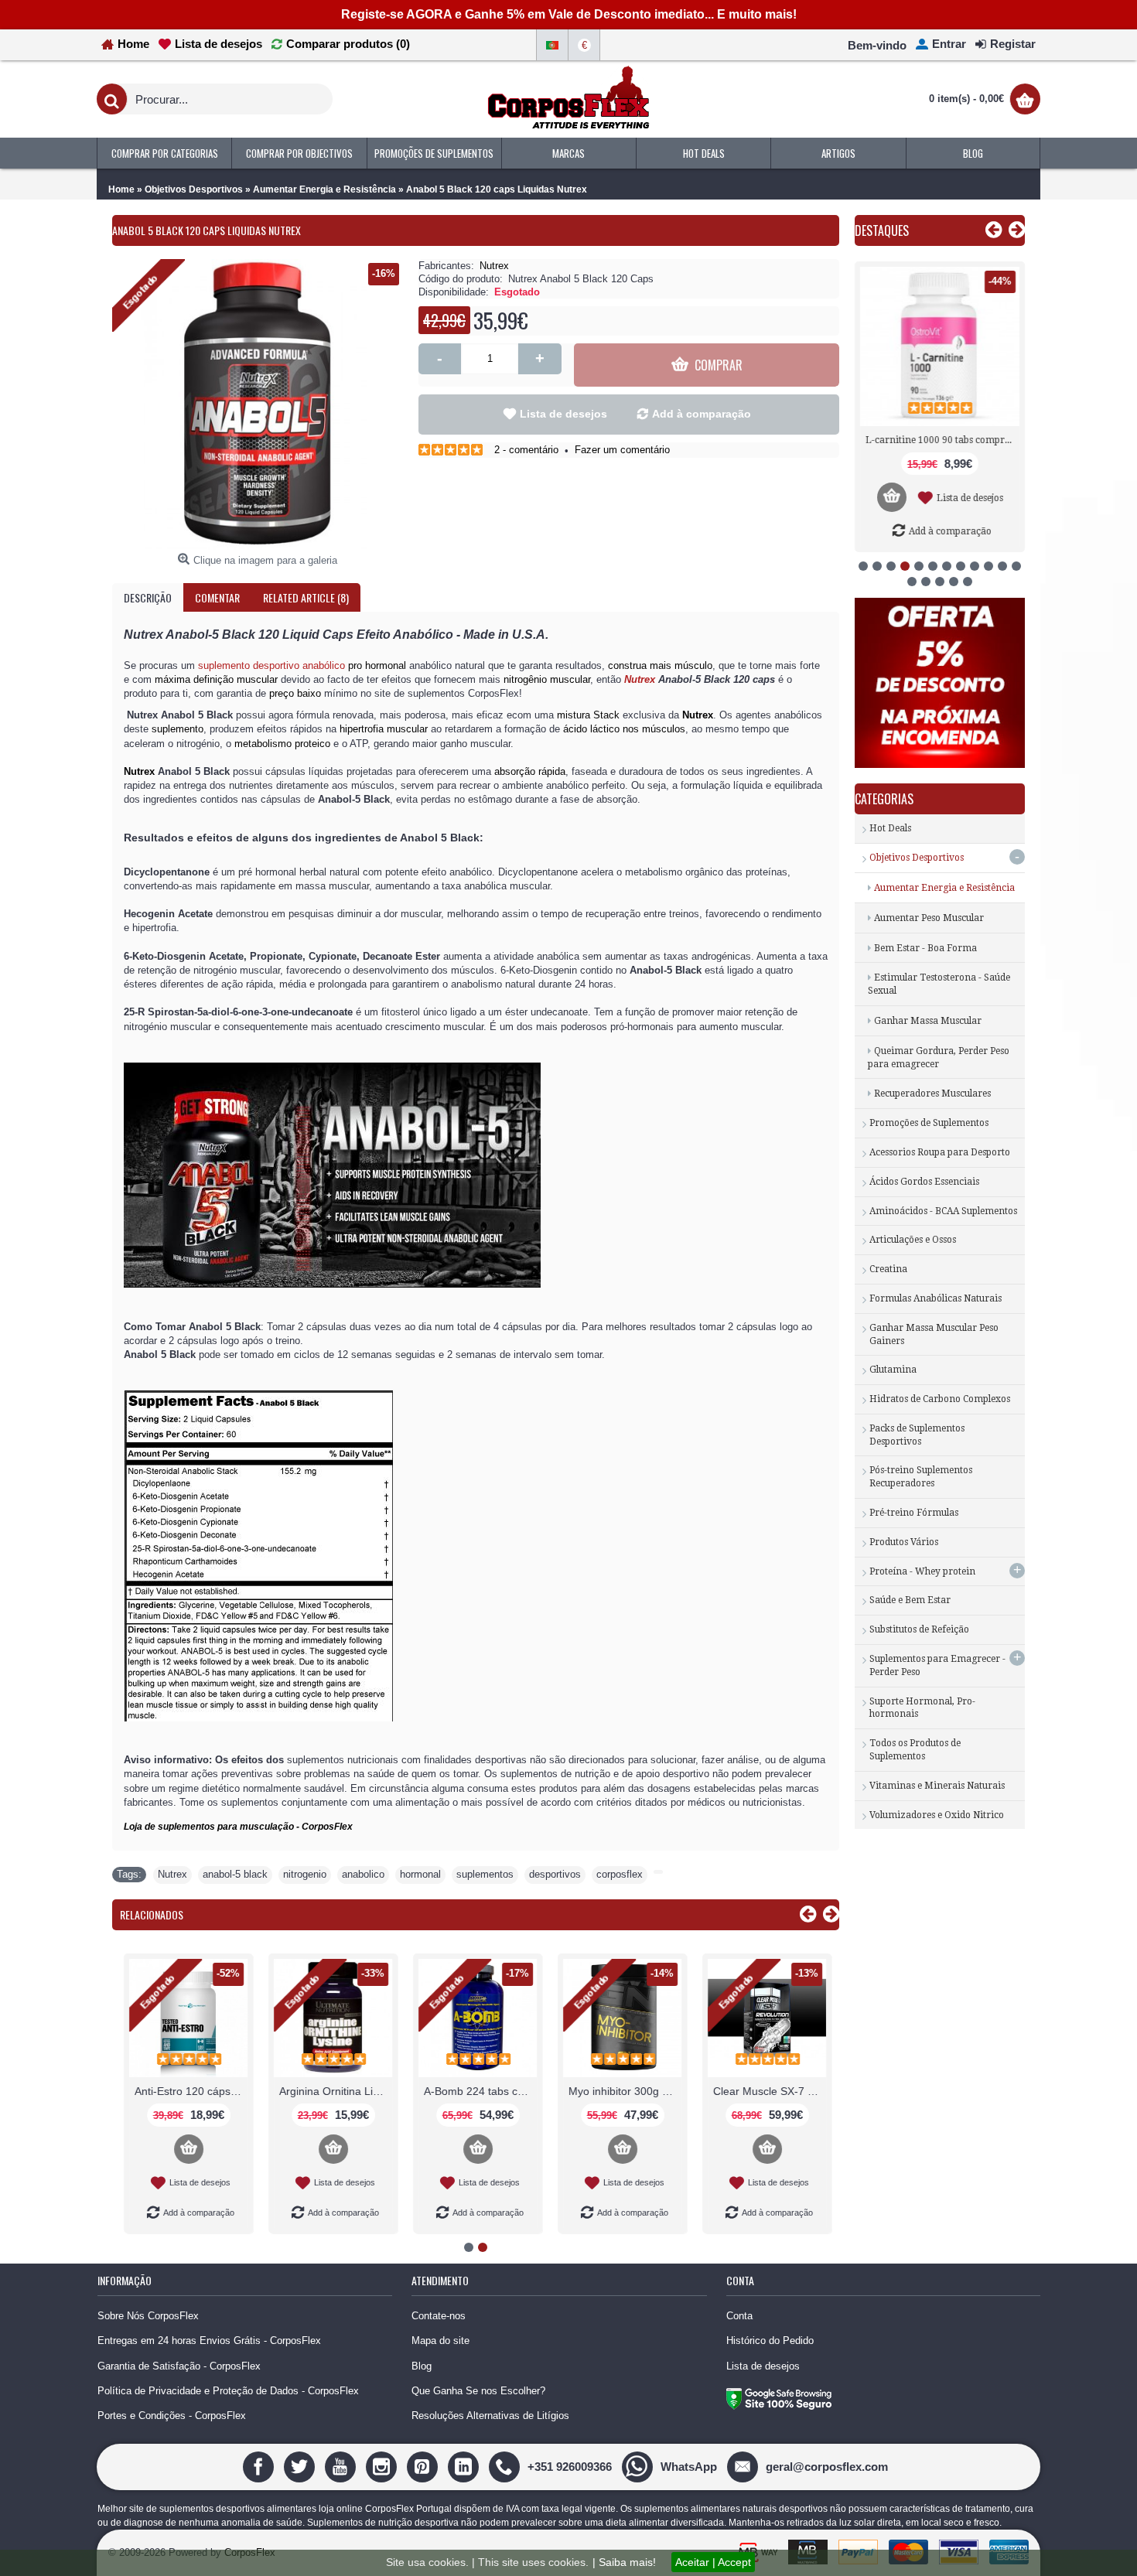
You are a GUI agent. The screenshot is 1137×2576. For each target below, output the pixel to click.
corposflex (620, 1874)
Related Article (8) (306, 597)
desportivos (555, 1874)
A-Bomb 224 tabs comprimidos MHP (476, 2091)
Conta (739, 2316)
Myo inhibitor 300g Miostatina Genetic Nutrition (621, 2091)
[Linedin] (465, 2466)
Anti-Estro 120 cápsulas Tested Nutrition (187, 2091)
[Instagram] (383, 2466)
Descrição (148, 597)
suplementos (485, 1874)
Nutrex (494, 266)
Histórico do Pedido (770, 2341)
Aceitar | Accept (713, 2562)
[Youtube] (342, 2466)
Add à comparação (702, 414)
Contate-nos (439, 2316)
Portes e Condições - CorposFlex (172, 2416)
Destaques (882, 230)
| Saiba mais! (624, 2562)
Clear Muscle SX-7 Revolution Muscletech (766, 2091)
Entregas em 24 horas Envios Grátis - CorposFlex (209, 2341)
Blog (422, 2366)
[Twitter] (301, 2466)
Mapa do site (440, 2341)
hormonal (420, 1874)
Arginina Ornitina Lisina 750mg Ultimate (332, 2091)
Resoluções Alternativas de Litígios (490, 2416)
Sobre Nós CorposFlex (148, 2316)
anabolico (363, 1874)
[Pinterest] (424, 2466)
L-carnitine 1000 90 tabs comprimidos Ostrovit (942, 440)
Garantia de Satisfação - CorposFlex (179, 2366)
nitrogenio (305, 1874)
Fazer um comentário (622, 450)
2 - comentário (526, 450)
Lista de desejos (563, 414)
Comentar (217, 597)
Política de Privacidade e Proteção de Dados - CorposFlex (228, 2391)
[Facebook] (260, 2466)
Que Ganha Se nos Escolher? (478, 2391)
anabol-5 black (235, 1874)
